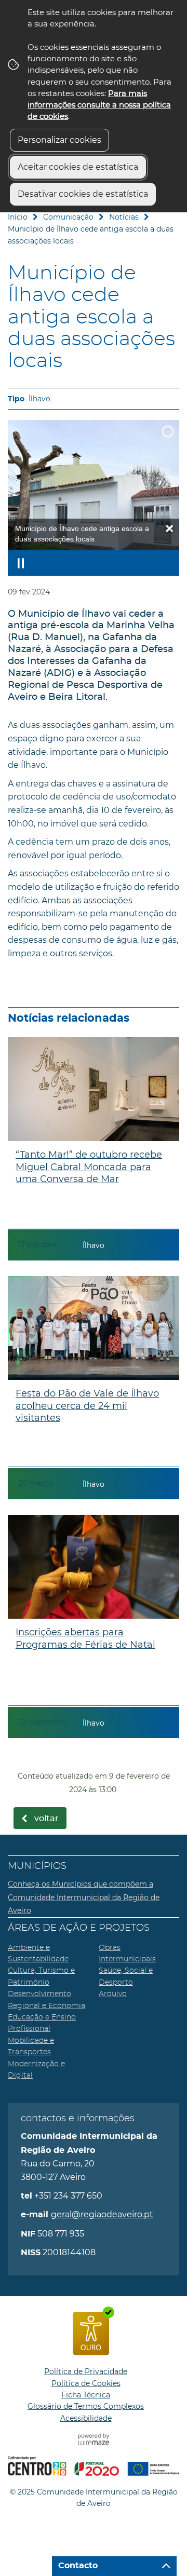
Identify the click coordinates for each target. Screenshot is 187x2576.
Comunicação (68, 217)
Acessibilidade (86, 2418)
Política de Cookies (86, 2383)
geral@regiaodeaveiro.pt (102, 2214)
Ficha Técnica (86, 2395)
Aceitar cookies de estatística (78, 167)
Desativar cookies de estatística (83, 194)
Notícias (124, 217)
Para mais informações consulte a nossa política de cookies (99, 105)
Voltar (46, 1819)
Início (18, 217)
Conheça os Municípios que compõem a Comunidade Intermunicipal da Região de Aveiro (84, 1897)
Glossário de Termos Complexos (86, 2406)
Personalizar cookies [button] (59, 140)
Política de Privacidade (86, 2371)
